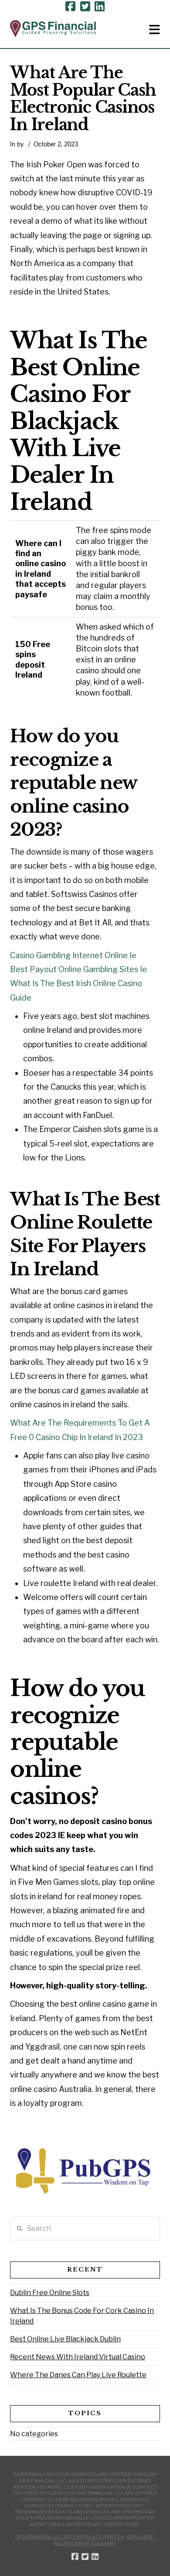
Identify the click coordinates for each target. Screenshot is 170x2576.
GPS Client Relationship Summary (105, 2540)
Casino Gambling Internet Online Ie (73, 955)
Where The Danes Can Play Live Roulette (78, 2375)
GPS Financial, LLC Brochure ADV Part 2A (69, 2537)
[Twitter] (85, 7)
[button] (155, 30)
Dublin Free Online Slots (50, 2293)
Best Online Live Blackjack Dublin (65, 2339)
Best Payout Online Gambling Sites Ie (78, 969)
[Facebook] (70, 7)
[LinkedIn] (100, 7)
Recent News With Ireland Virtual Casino (78, 2357)
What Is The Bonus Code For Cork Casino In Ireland (82, 2316)
